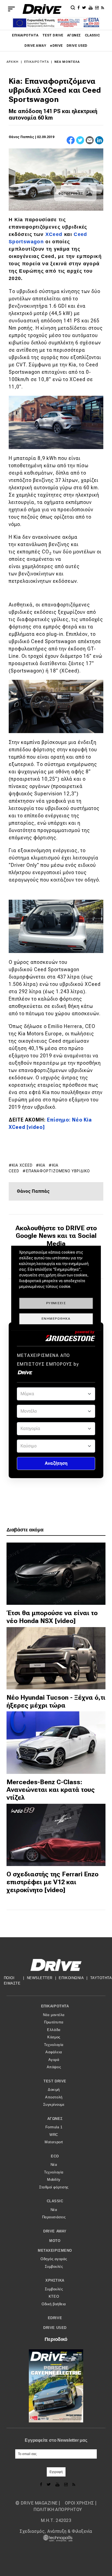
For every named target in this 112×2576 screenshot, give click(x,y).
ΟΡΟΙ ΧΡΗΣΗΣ (79, 2503)
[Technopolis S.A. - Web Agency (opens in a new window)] (56, 2538)
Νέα (54, 2165)
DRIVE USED (77, 46)
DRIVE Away (35, 46)
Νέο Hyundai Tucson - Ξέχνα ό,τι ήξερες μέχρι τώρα (56, 1701)
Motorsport (54, 2142)
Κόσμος (54, 2037)
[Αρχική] (42, 9)
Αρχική (13, 62)
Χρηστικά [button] (55, 2280)
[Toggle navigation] (11, 9)
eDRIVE (56, 46)
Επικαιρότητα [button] (55, 2006)
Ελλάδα (54, 2030)
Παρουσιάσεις (54, 2217)
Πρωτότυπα (54, 2022)
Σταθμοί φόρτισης (54, 2187)
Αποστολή (54, 2097)
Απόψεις (54, 2067)
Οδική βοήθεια (54, 2304)
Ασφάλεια (54, 2052)
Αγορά (54, 2060)
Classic (92, 35)
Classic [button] (55, 2201)
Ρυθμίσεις (56, 1303)
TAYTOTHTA (101, 1978)
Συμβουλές (54, 2267)
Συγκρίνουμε (54, 2105)
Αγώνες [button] (55, 2119)
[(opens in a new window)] (79, 7)
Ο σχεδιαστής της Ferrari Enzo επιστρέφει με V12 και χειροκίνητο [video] (52, 1882)
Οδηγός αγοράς (54, 2259)
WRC (54, 2135)
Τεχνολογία (54, 2045)
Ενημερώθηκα (56, 1319)
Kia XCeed (22, 1165)
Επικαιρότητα (25, 35)
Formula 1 (54, 2127)
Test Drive (53, 35)
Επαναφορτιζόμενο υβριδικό (58, 1171)
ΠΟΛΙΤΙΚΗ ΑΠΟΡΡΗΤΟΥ (58, 2510)
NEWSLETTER (40, 1978)
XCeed (54, 234)
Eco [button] (55, 2156)
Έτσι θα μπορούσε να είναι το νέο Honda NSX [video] (52, 1617)
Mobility (54, 2180)
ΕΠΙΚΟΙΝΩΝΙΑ (71, 1978)
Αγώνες (74, 35)
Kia (42, 1165)
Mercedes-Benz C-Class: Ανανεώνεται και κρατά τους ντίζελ (51, 1790)
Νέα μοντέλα (67, 62)
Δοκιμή (54, 2090)
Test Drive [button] (55, 2081)
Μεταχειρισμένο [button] (55, 2251)
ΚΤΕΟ (54, 2296)
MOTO (55, 2241)
